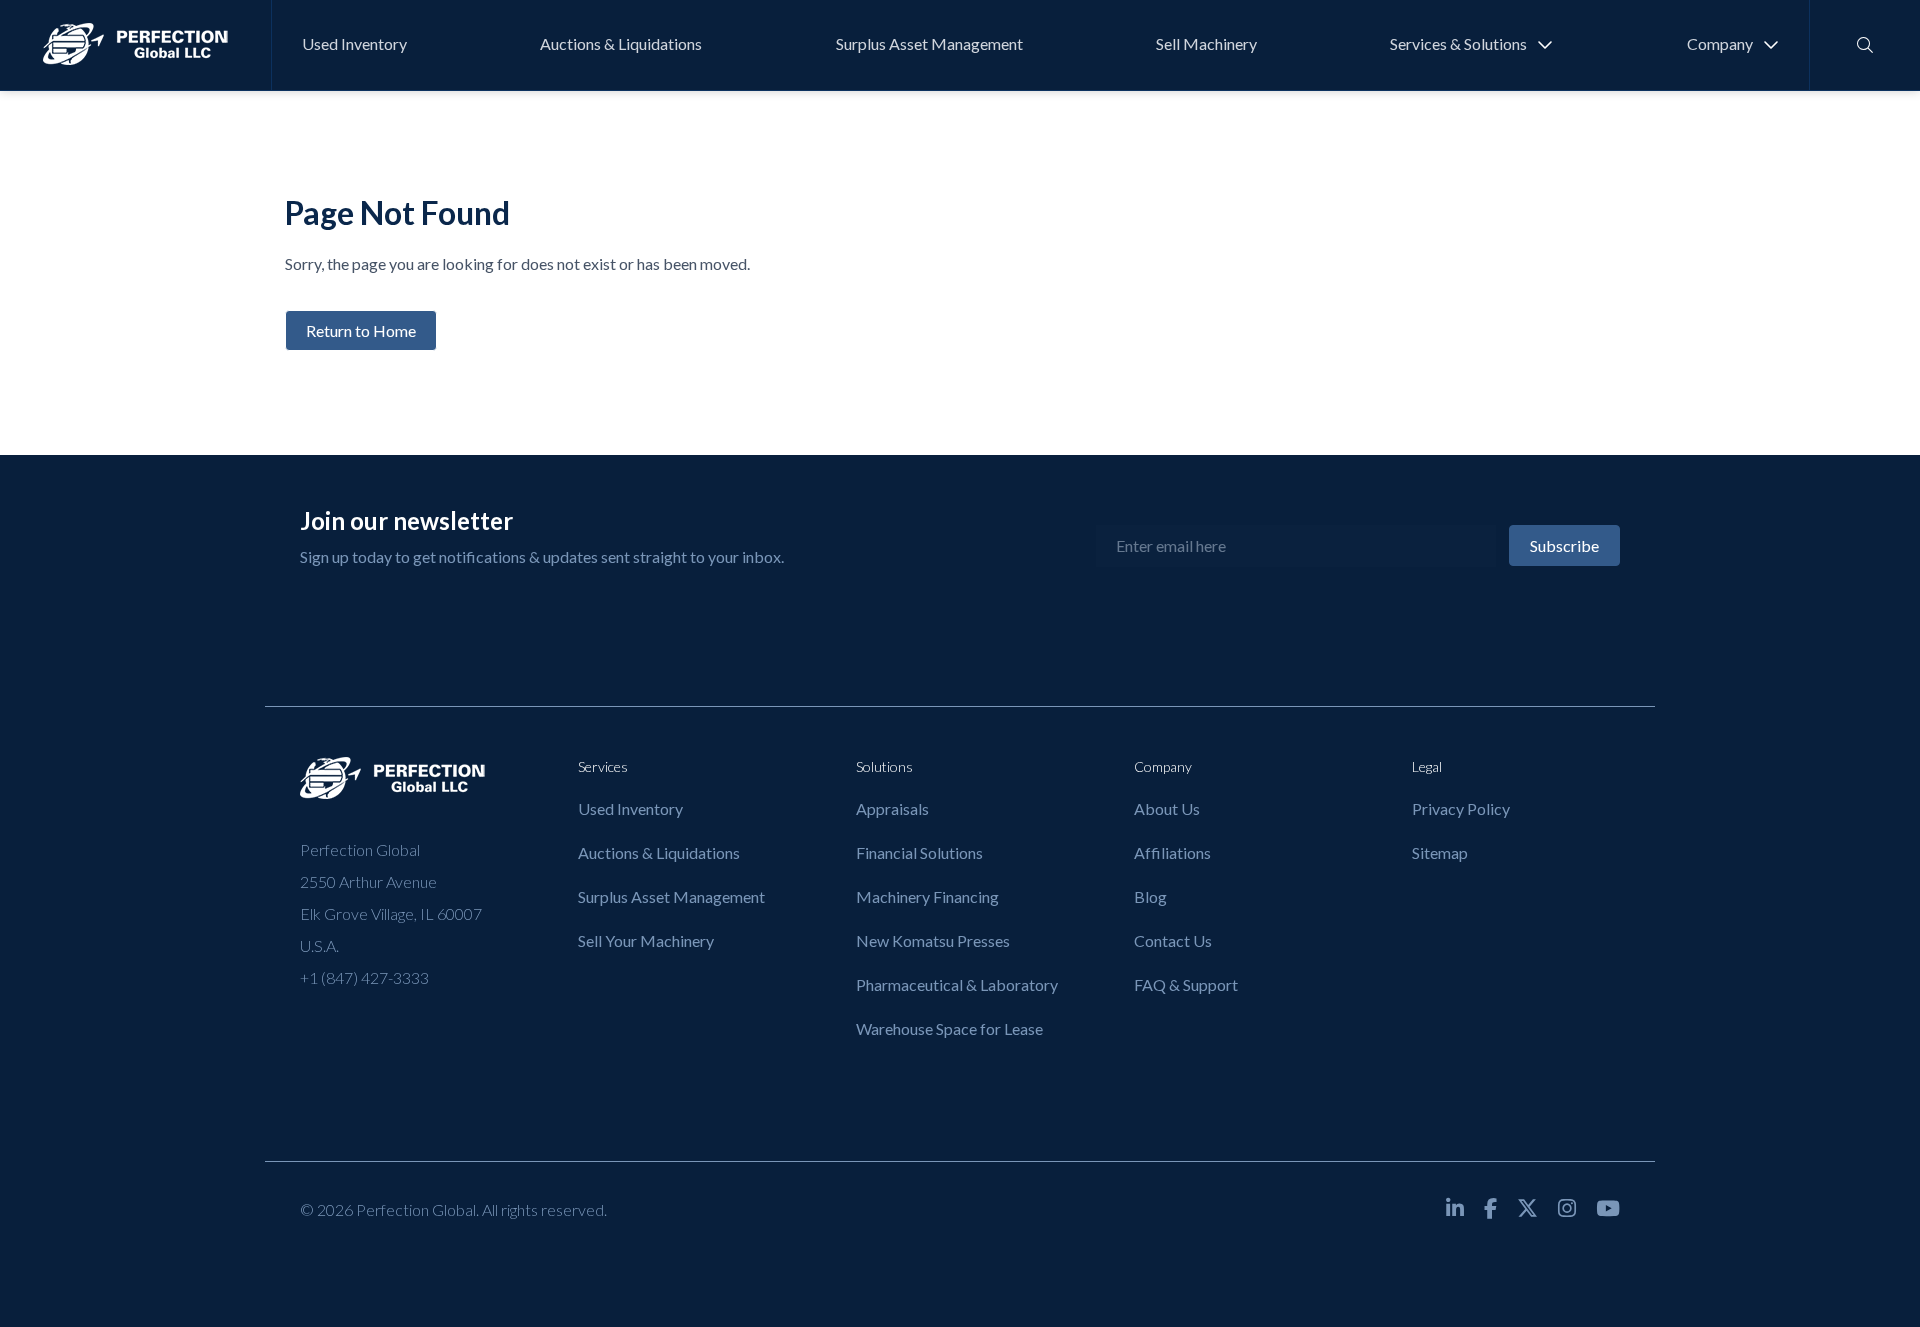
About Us (1167, 808)
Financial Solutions (919, 852)
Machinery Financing (927, 896)
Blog (1150, 896)
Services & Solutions (1458, 43)
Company (1720, 43)
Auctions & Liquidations (621, 43)
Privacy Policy (1461, 808)
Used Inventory (354, 43)
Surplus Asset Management (929, 43)
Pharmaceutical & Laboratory (957, 984)
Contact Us (1173, 940)
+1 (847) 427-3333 (364, 977)
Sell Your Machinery (646, 940)
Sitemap (1440, 852)
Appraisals (892, 808)
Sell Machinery (1206, 43)
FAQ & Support (1186, 984)
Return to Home (361, 330)
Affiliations (1172, 852)
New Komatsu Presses (933, 940)
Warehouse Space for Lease (949, 1028)
